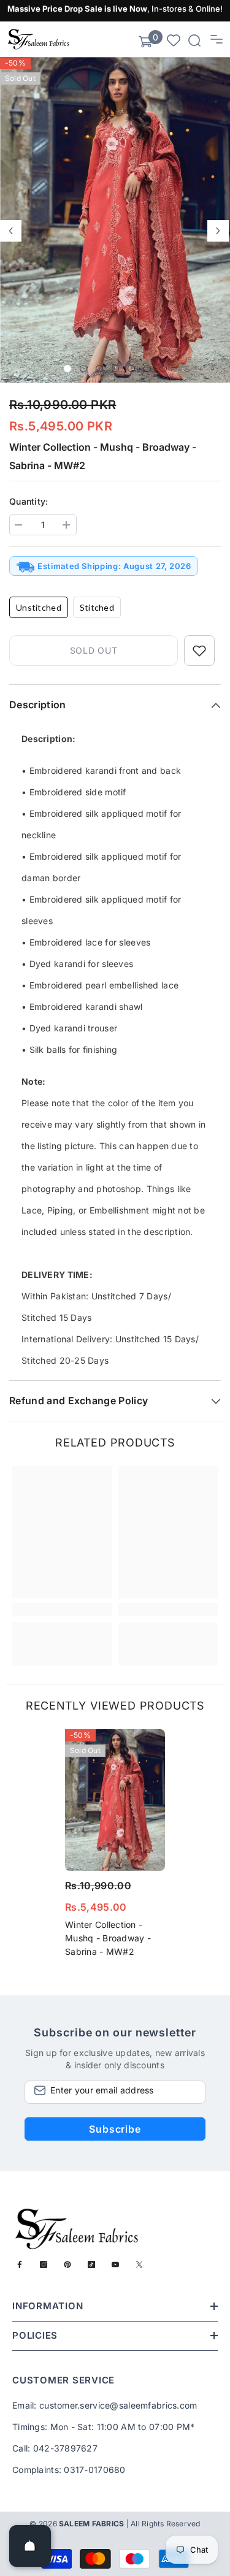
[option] (115, 220)
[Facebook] (20, 2265)
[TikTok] (91, 2265)
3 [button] (99, 369)
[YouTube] (115, 2265)
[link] (62, 1610)
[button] (11, 231)
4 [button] (115, 369)
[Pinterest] (67, 2265)
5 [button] (131, 369)
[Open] (30, 2546)
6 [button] (147, 369)
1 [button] (67, 369)
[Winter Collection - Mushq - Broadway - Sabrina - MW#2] (115, 1800)
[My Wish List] (174, 40)
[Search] (194, 40)
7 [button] (163, 369)
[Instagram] (44, 2265)
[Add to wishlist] (199, 651)
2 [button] (83, 369)
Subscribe (115, 2129)
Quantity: (29, 501)
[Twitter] (139, 2265)
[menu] (217, 39)
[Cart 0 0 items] (145, 42)
